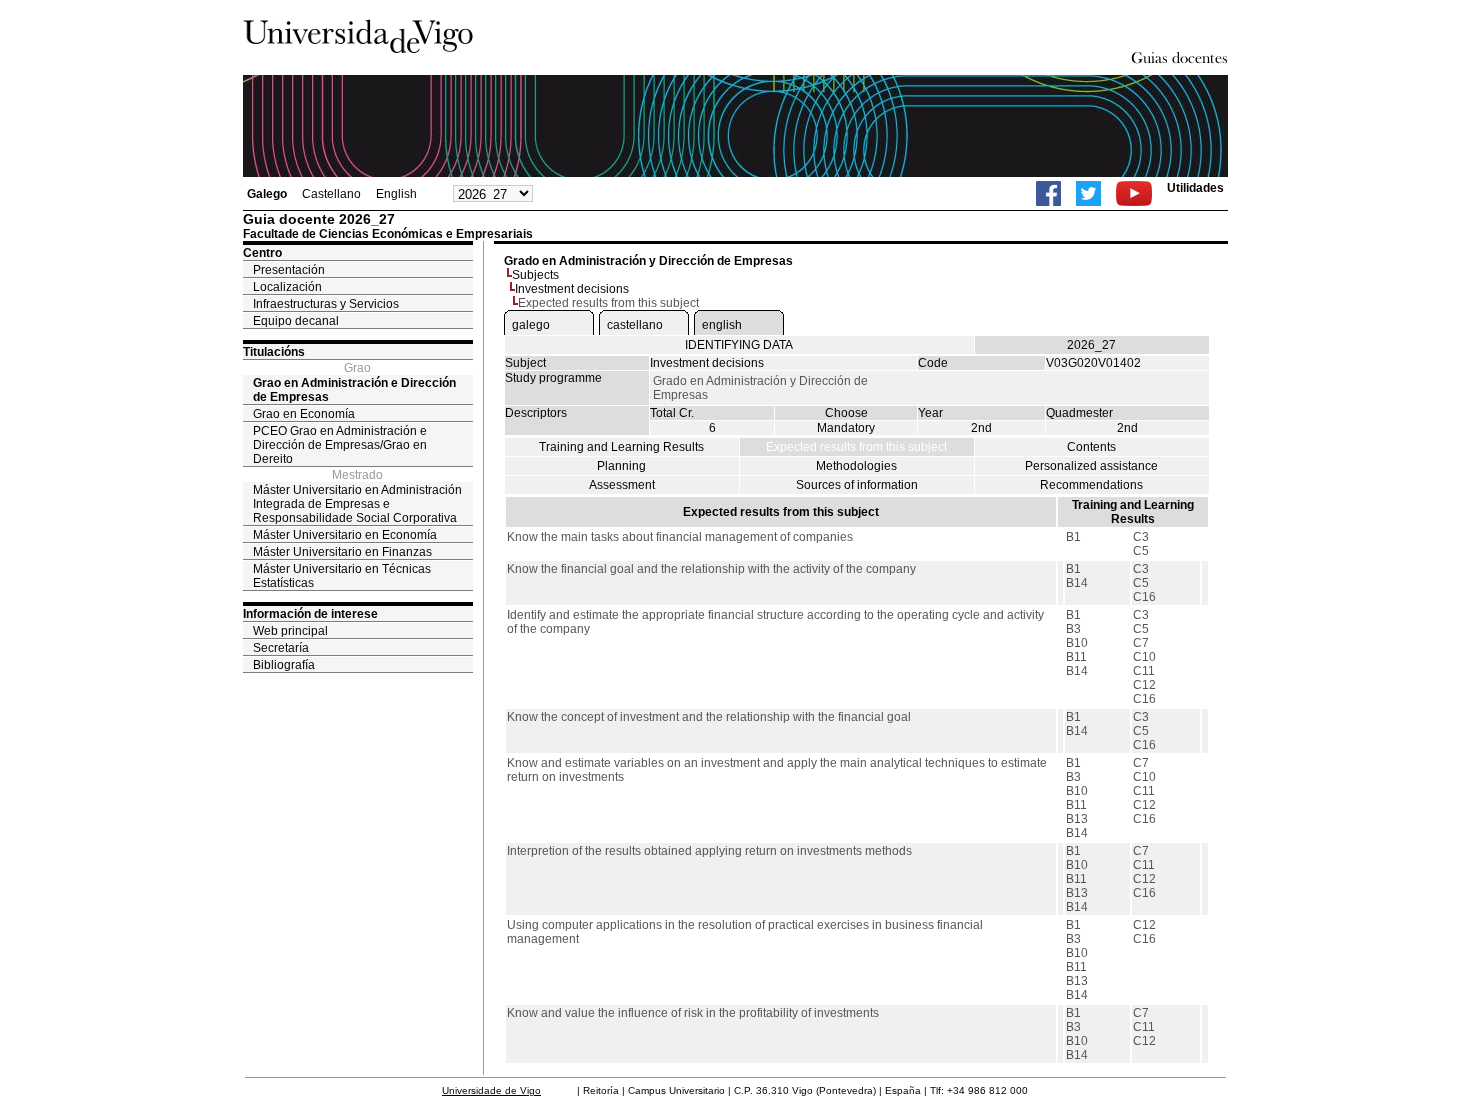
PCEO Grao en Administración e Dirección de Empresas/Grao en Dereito (340, 445)
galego (531, 325)
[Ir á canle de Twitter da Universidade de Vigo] (1088, 193)
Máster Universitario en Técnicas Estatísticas (342, 576)
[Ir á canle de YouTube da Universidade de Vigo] (1134, 193)
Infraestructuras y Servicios (326, 304)
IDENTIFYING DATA (739, 345)
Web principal (290, 631)
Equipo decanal (296, 321)
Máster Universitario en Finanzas (342, 552)
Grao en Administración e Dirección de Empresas (354, 390)
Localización (287, 287)
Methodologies (856, 466)
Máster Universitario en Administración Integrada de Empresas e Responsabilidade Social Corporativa (357, 504)
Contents (1091, 447)
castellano (635, 325)
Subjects (535, 275)
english (722, 325)
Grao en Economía (304, 414)
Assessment (622, 485)
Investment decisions (572, 289)
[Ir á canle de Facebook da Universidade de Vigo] (1048, 193)
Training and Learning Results (621, 447)
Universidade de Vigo (491, 1090)
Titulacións (274, 352)
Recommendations (1091, 485)
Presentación (289, 270)
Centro (262, 253)
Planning (621, 466)
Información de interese (310, 614)
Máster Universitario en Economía (345, 535)
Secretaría (281, 648)
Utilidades (1195, 188)
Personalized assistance (1091, 466)
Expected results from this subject (856, 447)
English (396, 194)
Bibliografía (284, 665)
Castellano (331, 194)
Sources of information (857, 485)
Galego (267, 194)
